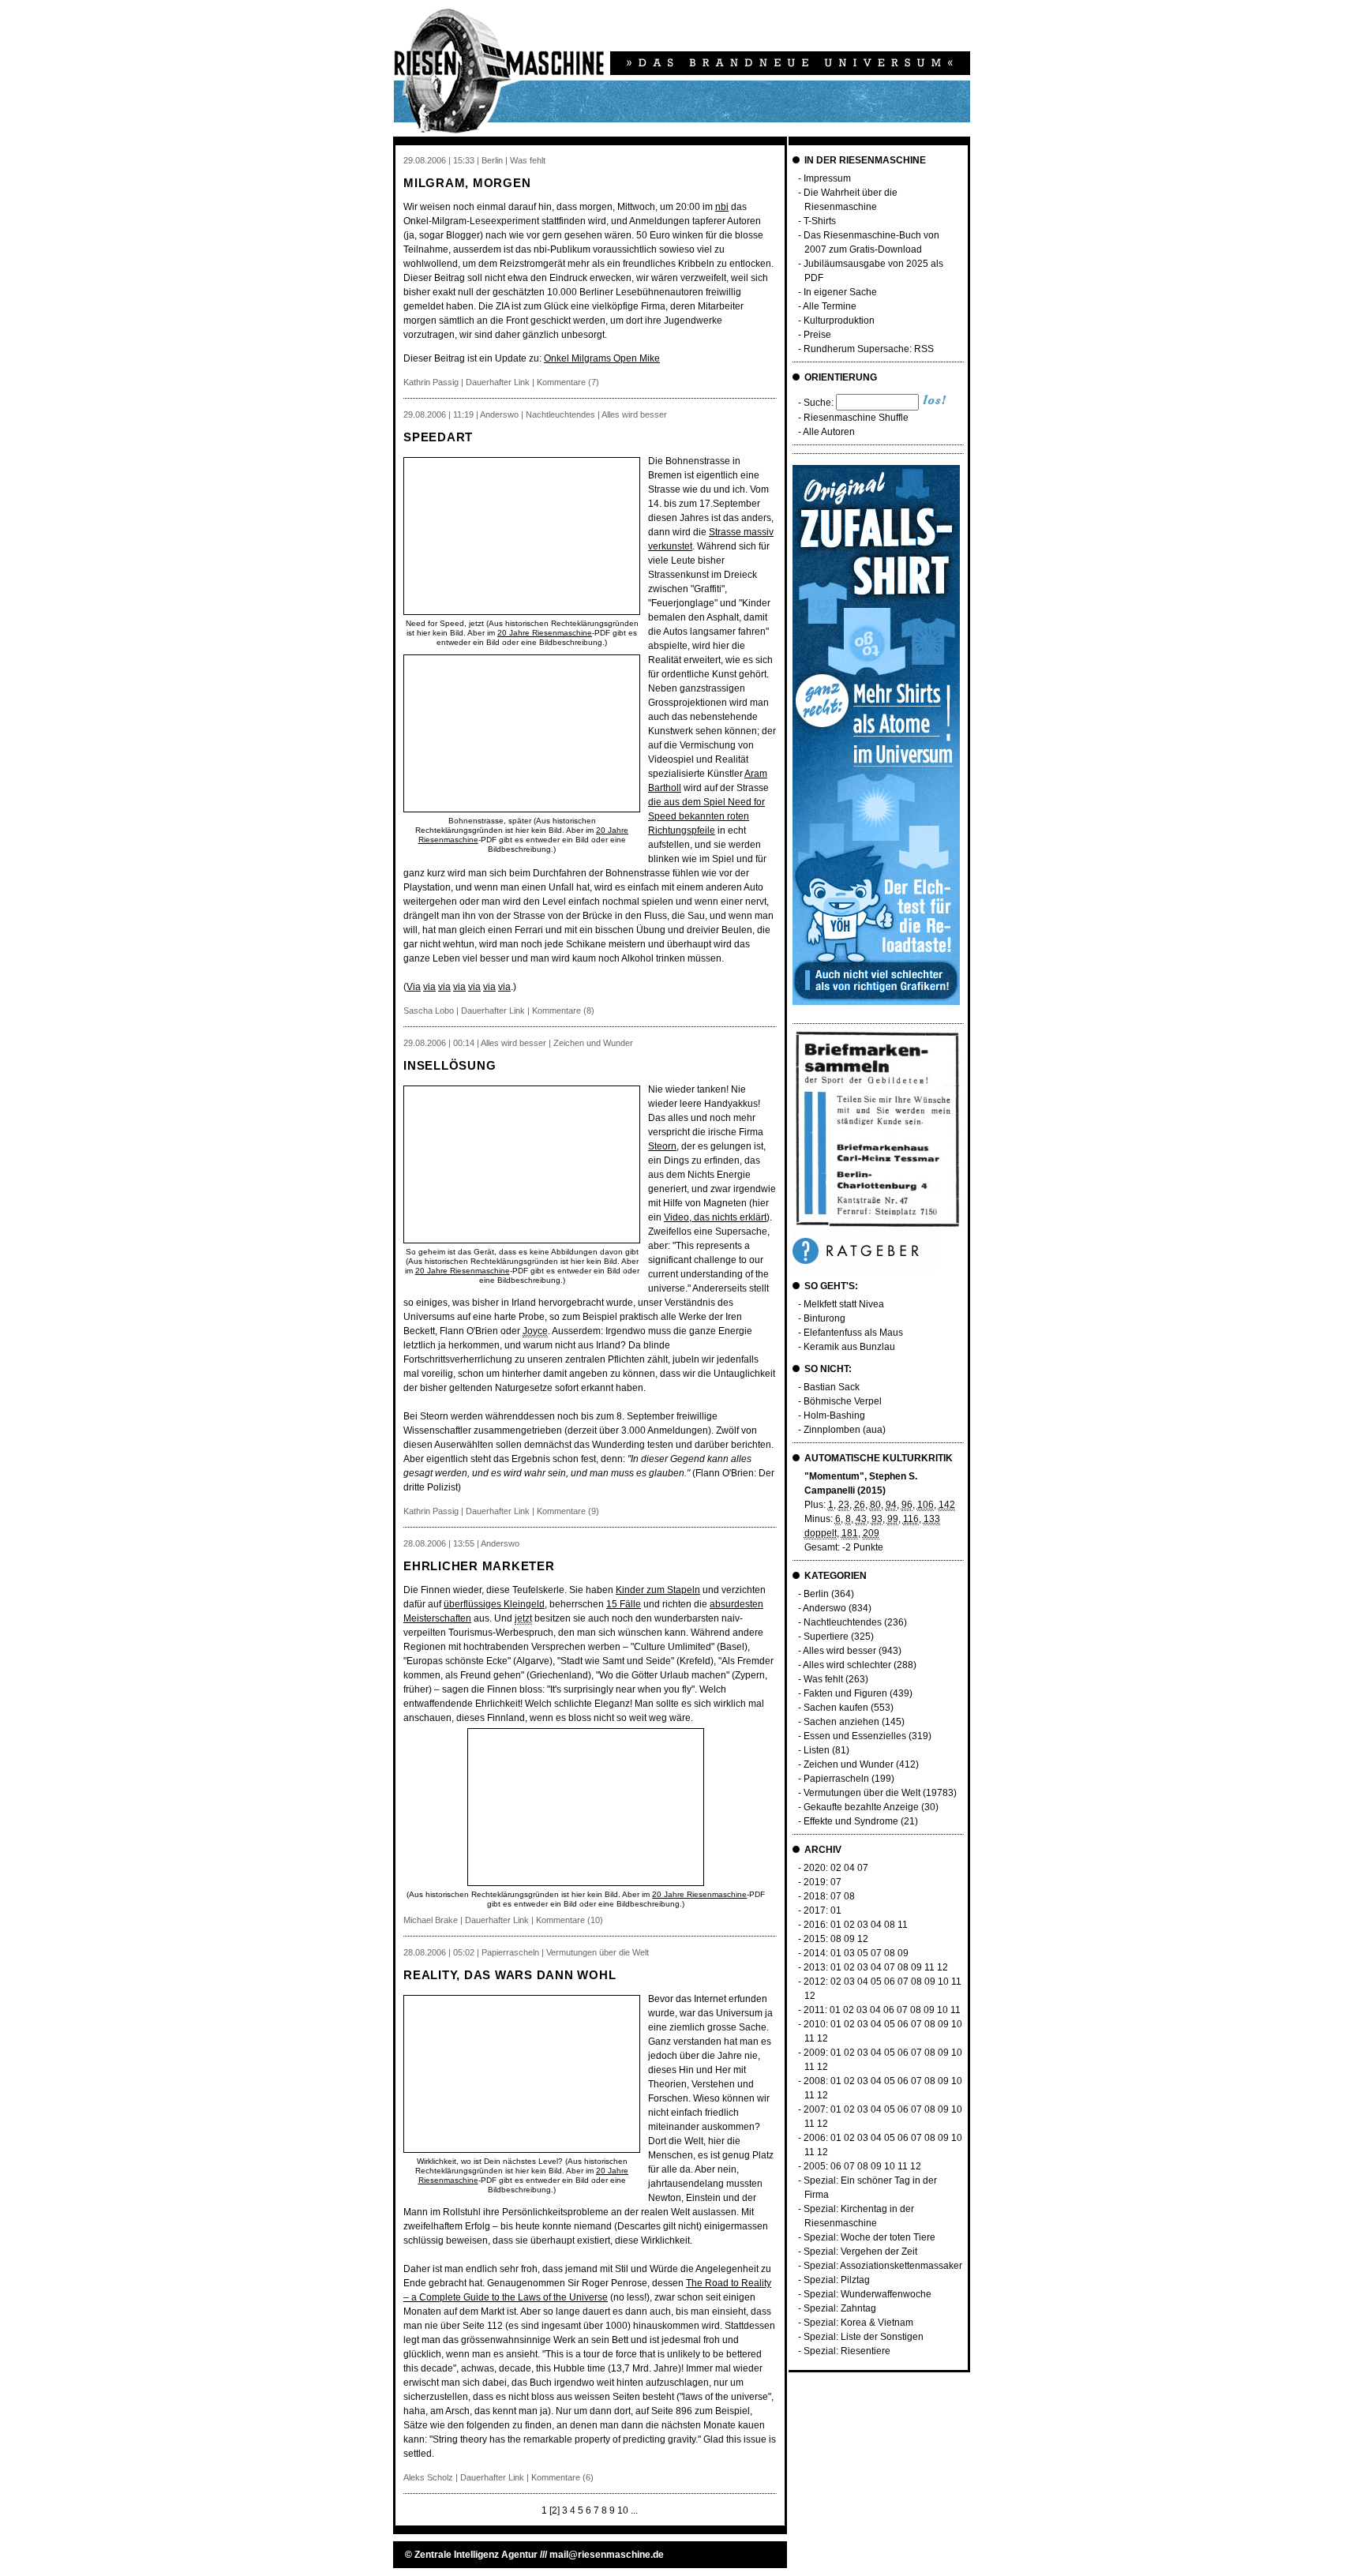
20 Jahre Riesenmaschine (545, 633)
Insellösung (450, 1065)
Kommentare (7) (568, 382)
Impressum (827, 178)
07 (863, 1868)
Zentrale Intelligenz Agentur (476, 2555)
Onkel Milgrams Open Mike (602, 358)
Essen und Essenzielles (855, 1736)
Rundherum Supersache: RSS (869, 349)
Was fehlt (823, 1679)
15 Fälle (624, 1604)
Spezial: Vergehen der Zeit (860, 2252)
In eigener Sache (840, 292)
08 (849, 1896)
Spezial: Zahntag (840, 2308)
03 (863, 1925)
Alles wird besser (839, 1651)
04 (849, 1868)
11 (903, 1925)
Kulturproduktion (839, 321)
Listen (817, 1750)
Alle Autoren (829, 432)
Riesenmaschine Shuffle (856, 418)
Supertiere (826, 1637)
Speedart (438, 437)
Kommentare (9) (568, 1511)
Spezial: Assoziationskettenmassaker (883, 2266)
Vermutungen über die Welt (862, 1793)
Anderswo (824, 1608)
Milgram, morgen (467, 183)
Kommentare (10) (570, 1920)
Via (414, 987)
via (429, 987)
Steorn (662, 1146)
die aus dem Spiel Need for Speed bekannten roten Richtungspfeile (706, 816)
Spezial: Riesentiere (847, 2351)
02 (836, 1868)
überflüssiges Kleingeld (494, 1604)
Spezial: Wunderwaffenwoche (867, 2294)
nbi (722, 207)
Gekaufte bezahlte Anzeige (861, 1807)
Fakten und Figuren (845, 1693)
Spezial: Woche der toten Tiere (869, 2237)
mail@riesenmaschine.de (607, 2555)
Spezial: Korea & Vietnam (858, 2323)
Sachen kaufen (836, 1708)
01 (836, 1910)
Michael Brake (431, 1920)
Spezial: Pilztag (837, 2280)
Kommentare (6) (562, 2477)
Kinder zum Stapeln (658, 1590)
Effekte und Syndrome (851, 1821)
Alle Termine (830, 306)
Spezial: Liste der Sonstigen (864, 2337)
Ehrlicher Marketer (479, 1566)
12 (863, 1939)
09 (849, 1939)
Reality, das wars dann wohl (510, 1975)
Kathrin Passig (431, 382)
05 (863, 1953)
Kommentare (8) (563, 1011)
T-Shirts (820, 221)
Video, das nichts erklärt (715, 1217)
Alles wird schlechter (847, 1665)
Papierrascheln (836, 1779)
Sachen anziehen (841, 1722)
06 (890, 1982)
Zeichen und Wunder (849, 1764)
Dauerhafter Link (498, 382)
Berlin (816, 1594)
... (634, 2510)
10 (623, 2510)
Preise (817, 335)
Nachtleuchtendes (843, 1622)
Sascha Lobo (429, 1011)
